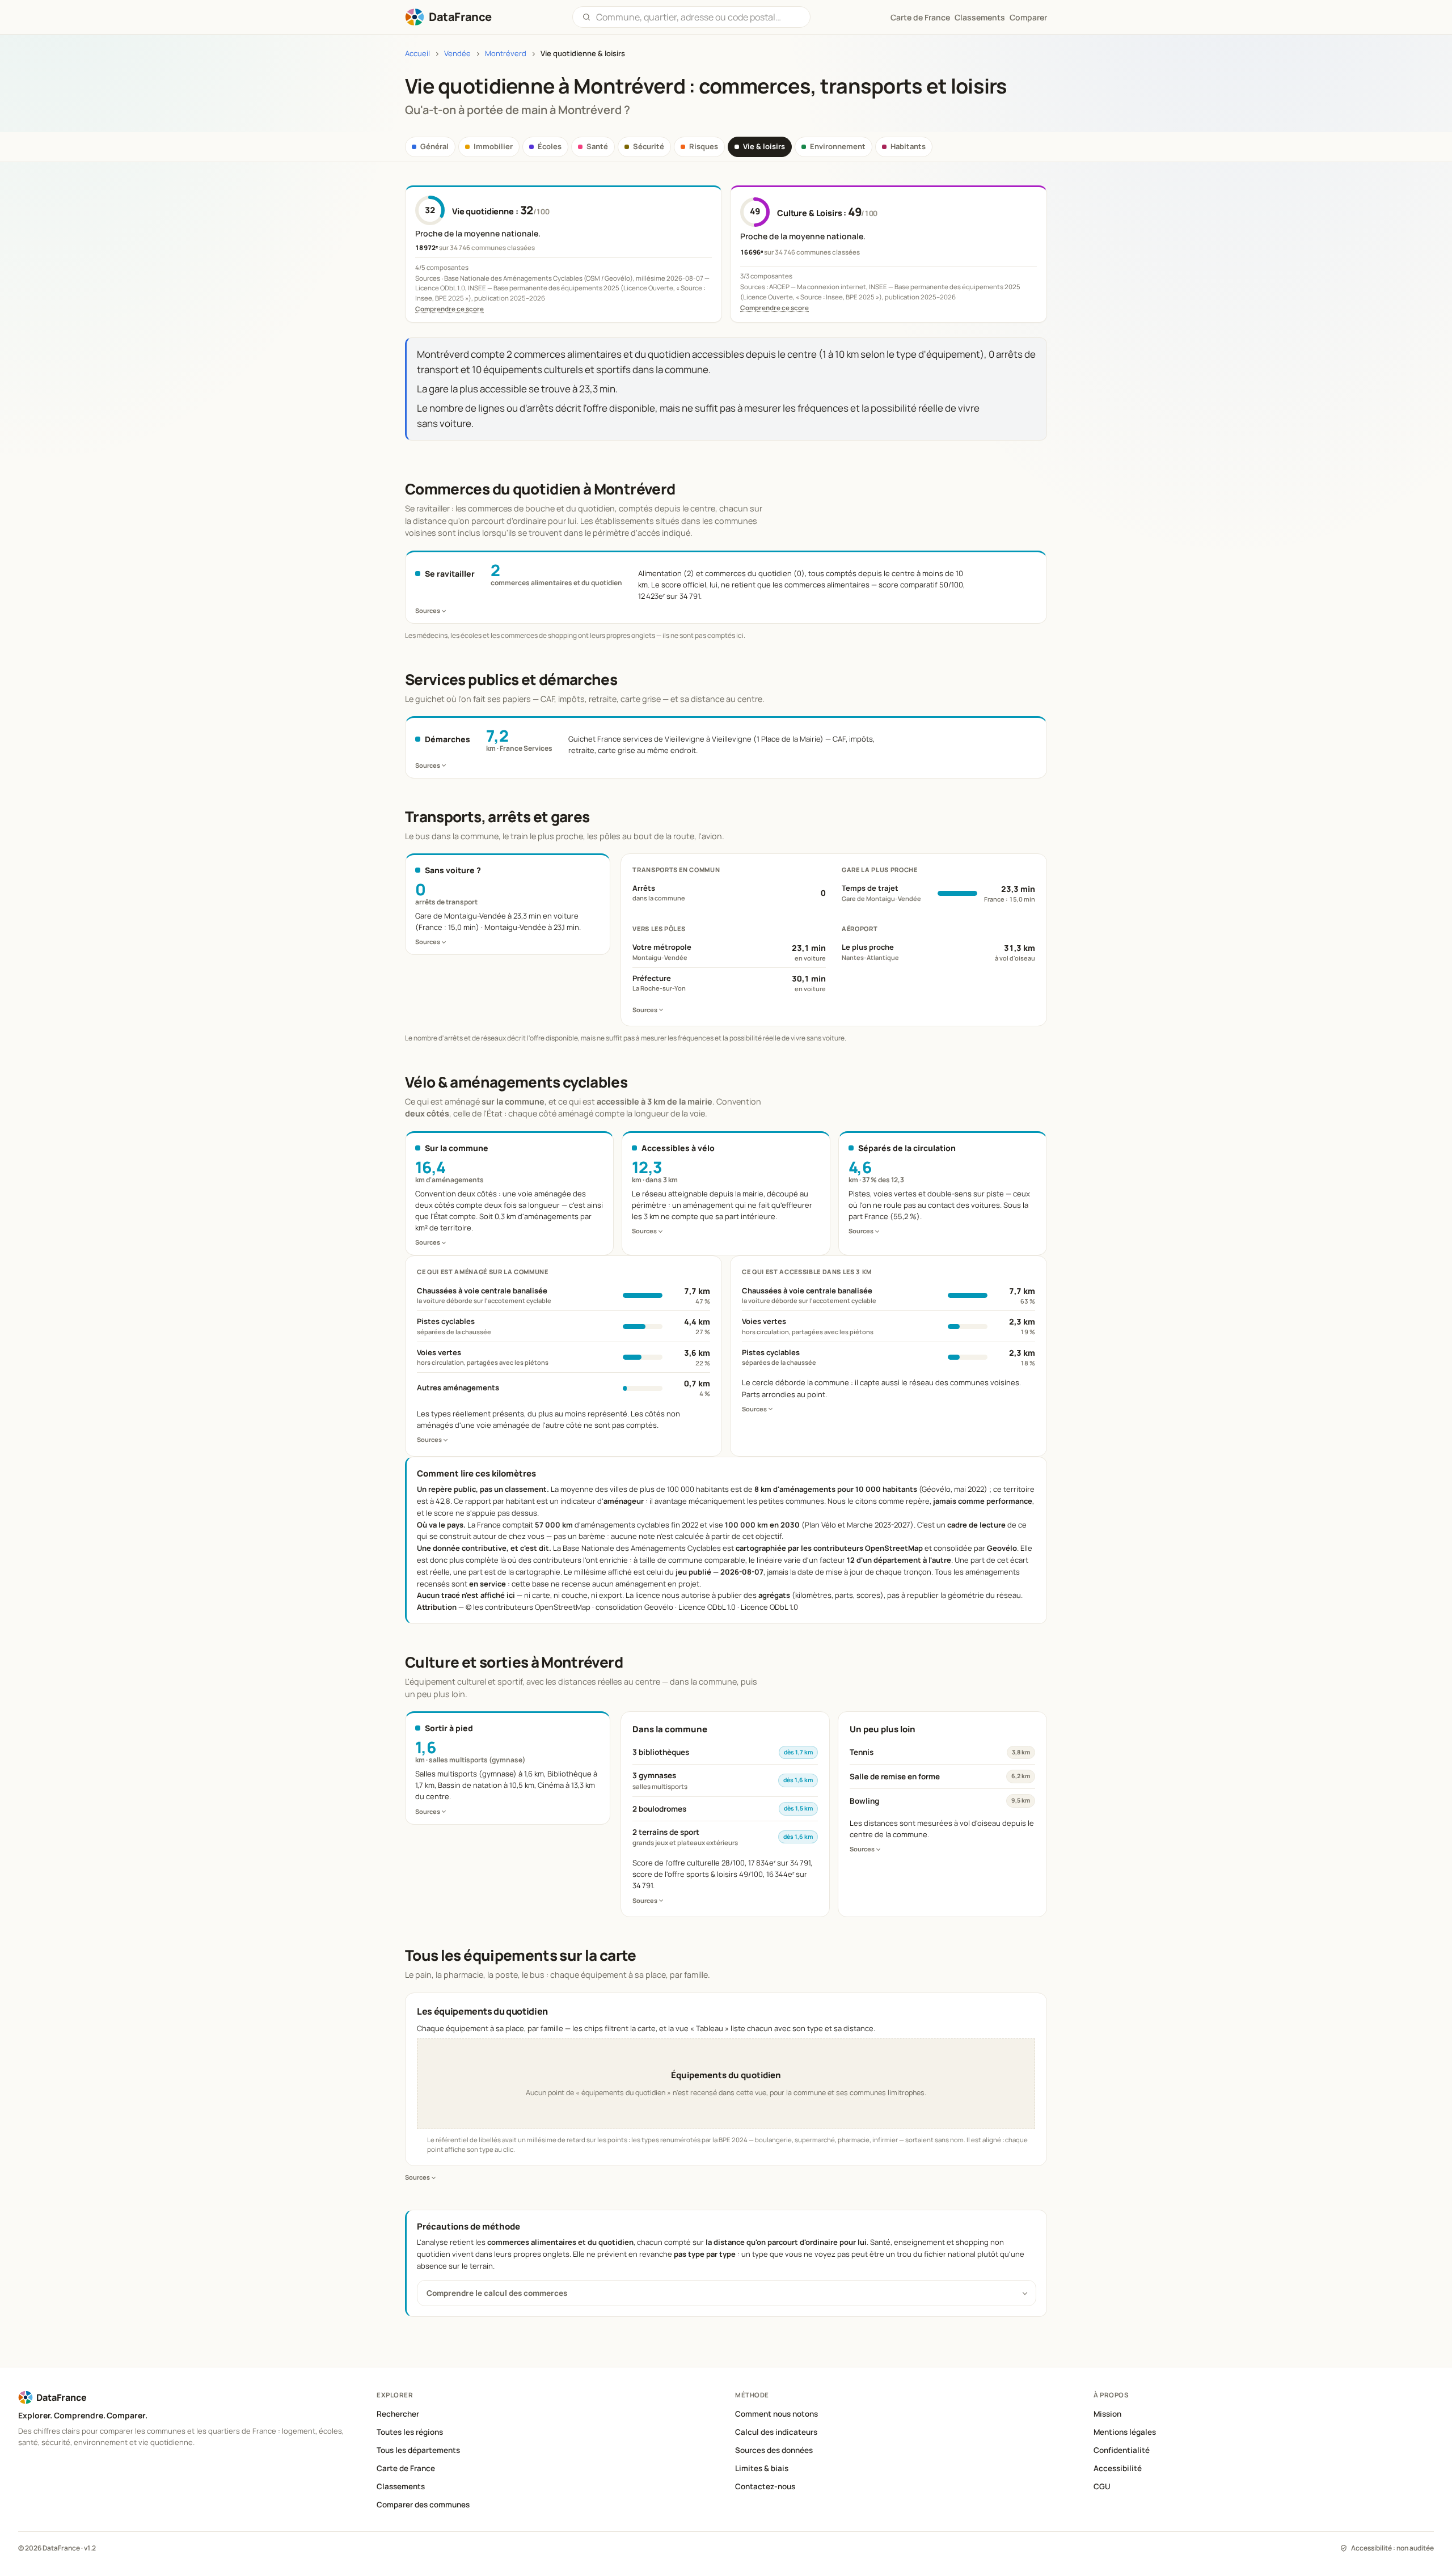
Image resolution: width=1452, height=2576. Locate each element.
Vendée (457, 54)
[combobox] (698, 17)
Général (434, 146)
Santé (597, 146)
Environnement (838, 146)
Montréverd (506, 54)
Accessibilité (1118, 2468)
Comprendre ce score (449, 309)
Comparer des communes (423, 2505)
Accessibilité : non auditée (1392, 2548)
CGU (1102, 2486)
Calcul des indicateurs (776, 2432)
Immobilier (493, 146)
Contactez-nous (765, 2486)
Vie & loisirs (764, 146)
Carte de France (406, 2468)
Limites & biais (762, 2468)
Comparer (1028, 17)
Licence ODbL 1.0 (769, 1607)
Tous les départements (418, 2450)
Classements (980, 17)
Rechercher (398, 2414)
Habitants (908, 146)
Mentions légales (1125, 2432)
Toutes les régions (410, 2432)
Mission (1107, 2414)
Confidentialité (1122, 2450)
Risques (704, 146)
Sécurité (649, 146)
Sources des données (774, 2450)
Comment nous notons (776, 2414)
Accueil (417, 54)
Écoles (550, 146)
